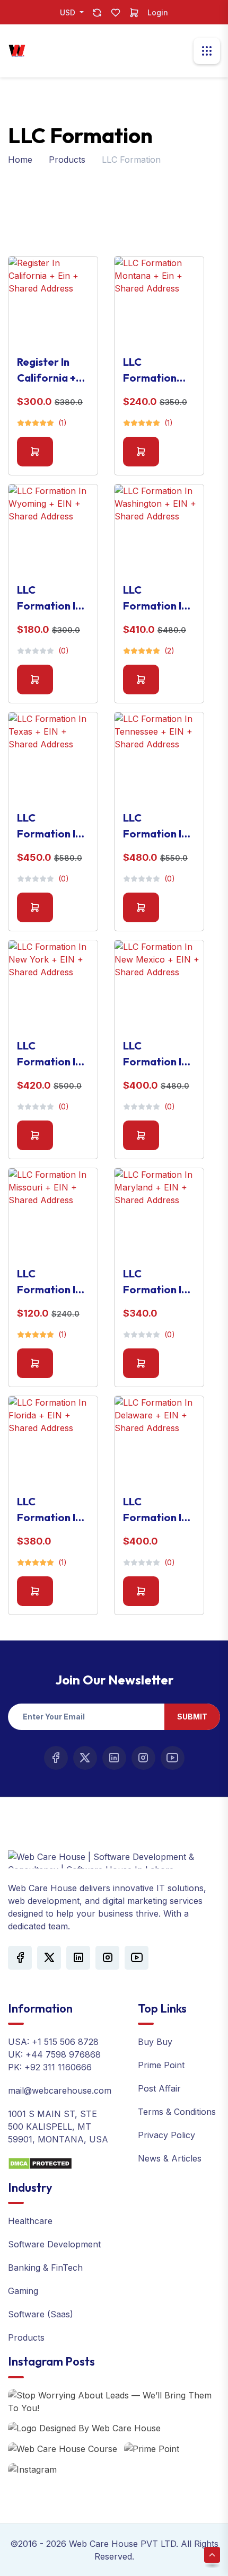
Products (67, 160)
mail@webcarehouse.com (60, 2090)
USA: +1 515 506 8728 (53, 2042)
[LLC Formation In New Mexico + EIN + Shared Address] (159, 985)
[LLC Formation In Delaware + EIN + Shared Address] (159, 1441)
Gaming (23, 2291)
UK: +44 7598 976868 (54, 2054)
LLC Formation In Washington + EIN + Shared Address (157, 598)
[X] (85, 1758)
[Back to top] (212, 2555)
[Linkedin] (114, 1758)
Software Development (54, 2244)
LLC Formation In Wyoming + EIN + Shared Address (49, 598)
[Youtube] (173, 1758)
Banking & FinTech (45, 2268)
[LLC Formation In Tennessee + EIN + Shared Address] (159, 757)
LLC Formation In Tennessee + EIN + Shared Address (155, 826)
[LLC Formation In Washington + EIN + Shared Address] (159, 529)
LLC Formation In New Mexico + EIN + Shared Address (157, 1054)
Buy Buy (155, 2042)
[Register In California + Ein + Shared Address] (53, 301)
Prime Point (161, 2065)
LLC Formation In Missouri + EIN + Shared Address (51, 1282)
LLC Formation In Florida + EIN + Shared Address (52, 1510)
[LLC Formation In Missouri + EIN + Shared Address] (53, 1213)
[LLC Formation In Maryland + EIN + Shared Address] (159, 1213)
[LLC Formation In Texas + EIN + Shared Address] (53, 757)
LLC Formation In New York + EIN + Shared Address (49, 1054)
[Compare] (97, 12)
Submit (192, 1717)
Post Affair (159, 2088)
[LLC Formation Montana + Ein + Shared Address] (159, 301)
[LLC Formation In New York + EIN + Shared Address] (53, 985)
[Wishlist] (116, 12)
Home (20, 160)
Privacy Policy (166, 2135)
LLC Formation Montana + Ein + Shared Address (158, 370)
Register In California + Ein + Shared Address (47, 370)
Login (158, 12)
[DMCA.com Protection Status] (40, 2163)
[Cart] (134, 12)
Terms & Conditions (177, 2112)
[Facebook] (56, 1758)
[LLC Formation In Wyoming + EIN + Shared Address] (53, 529)
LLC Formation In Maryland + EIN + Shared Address (155, 1282)
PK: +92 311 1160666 (50, 2067)
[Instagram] (143, 1758)
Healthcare (30, 2221)
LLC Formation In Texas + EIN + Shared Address (49, 826)
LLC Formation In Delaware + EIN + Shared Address (155, 1510)
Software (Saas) (41, 2314)
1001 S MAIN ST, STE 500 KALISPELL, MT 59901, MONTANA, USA (58, 2127)
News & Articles (170, 2158)
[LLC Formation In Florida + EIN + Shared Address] (53, 1441)
